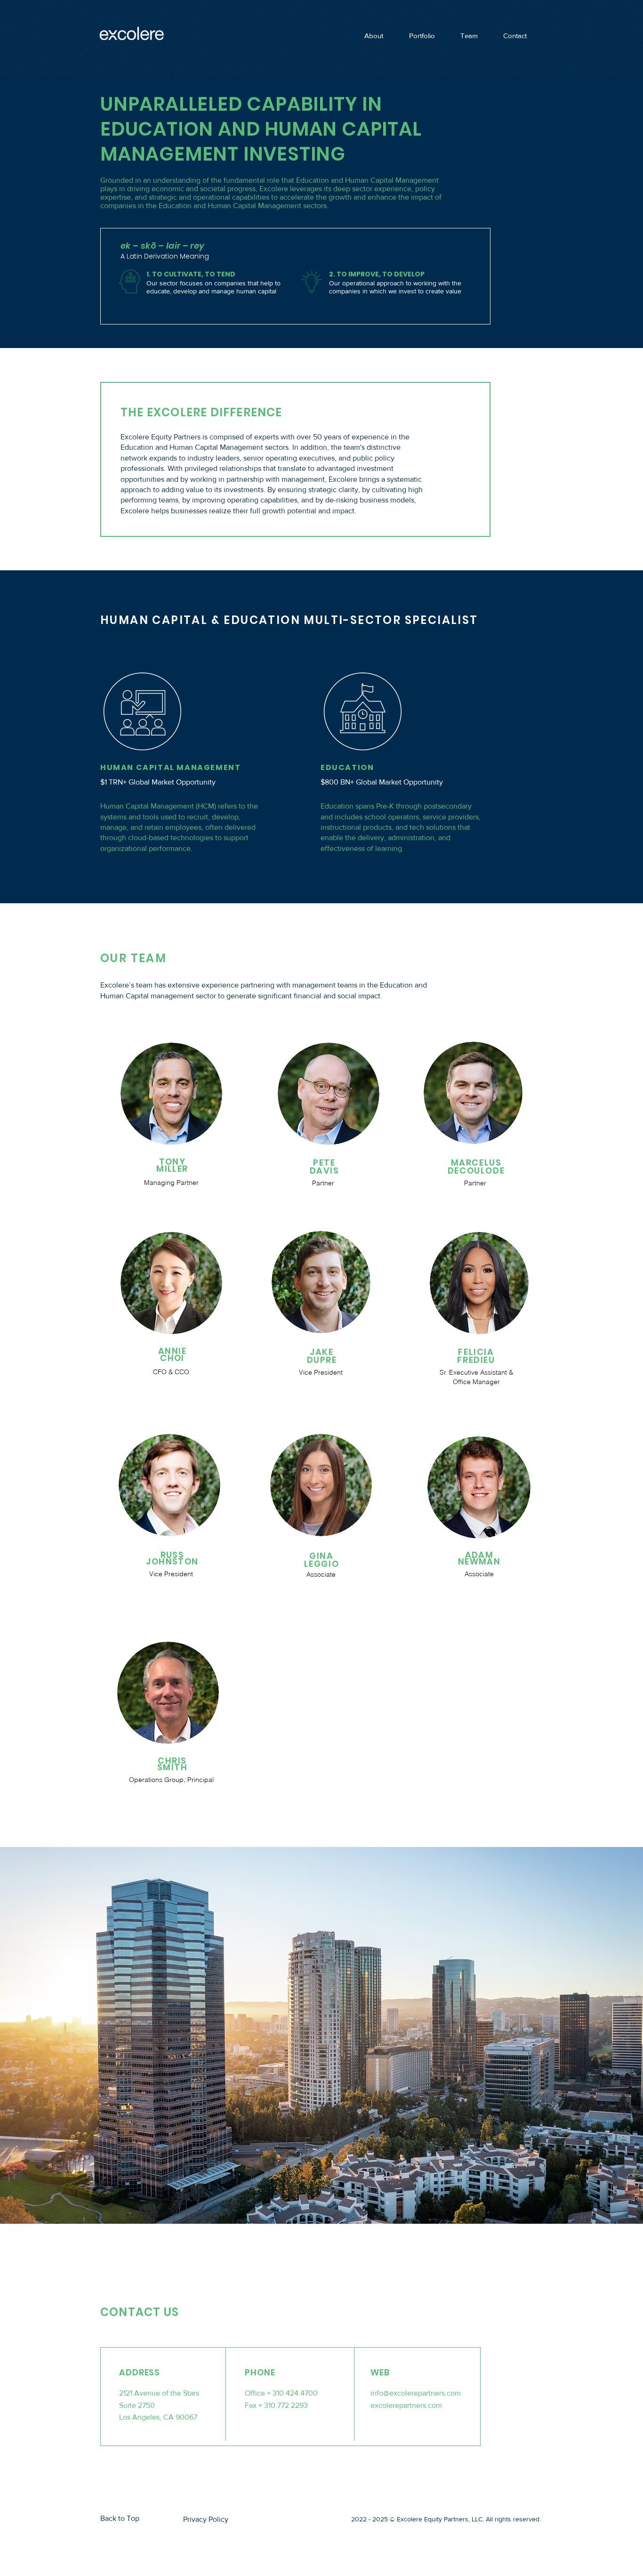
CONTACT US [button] (140, 2312)
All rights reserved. (513, 2519)
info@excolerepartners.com (416, 2393)
